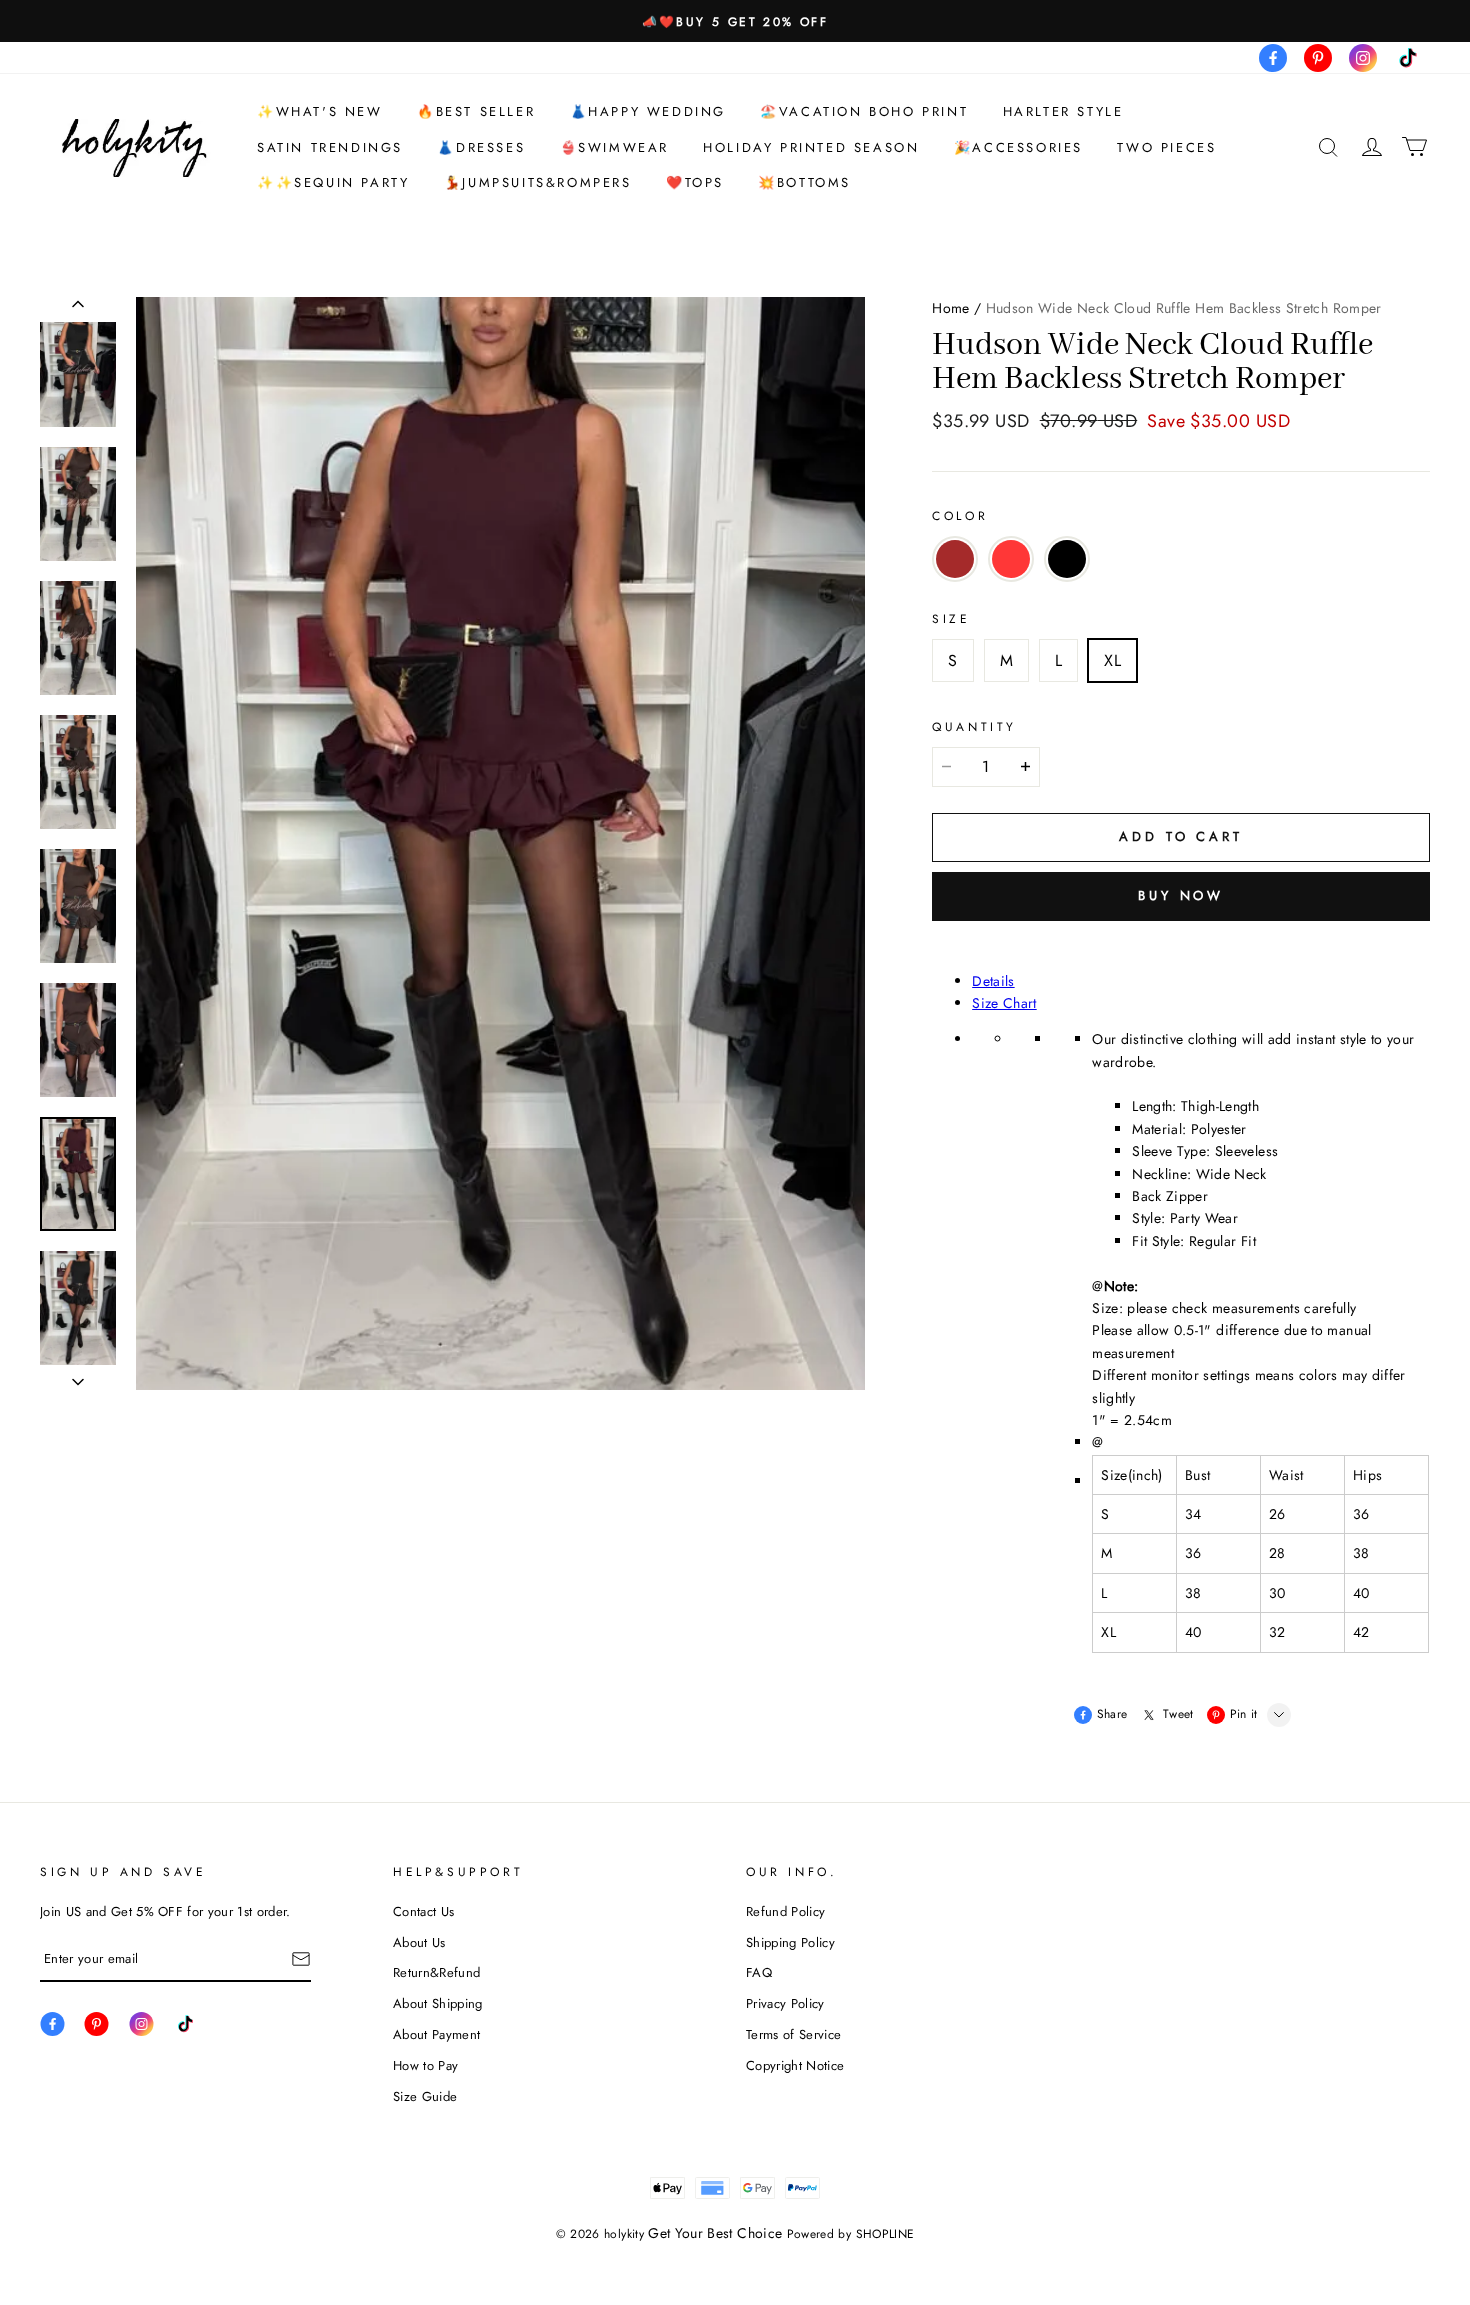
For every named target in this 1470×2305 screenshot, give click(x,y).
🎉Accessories (1018, 147)
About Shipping (438, 2003)
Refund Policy (785, 1911)
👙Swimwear (614, 147)
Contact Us (423, 1911)
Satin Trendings (330, 147)
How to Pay (425, 2065)
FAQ (759, 1972)
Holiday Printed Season (811, 147)
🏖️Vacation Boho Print (864, 111)
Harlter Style (1063, 111)
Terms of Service (793, 2034)
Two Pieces (1166, 147)
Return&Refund (436, 1972)
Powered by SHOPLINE (851, 2234)
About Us (419, 1942)
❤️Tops (695, 182)
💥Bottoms (804, 182)
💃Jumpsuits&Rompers (538, 182)
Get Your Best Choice (715, 2233)
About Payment (436, 2034)
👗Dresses (481, 147)
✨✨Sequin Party (333, 182)
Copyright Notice (795, 2065)
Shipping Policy (790, 1942)
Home (950, 308)
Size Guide (425, 2096)
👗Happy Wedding (648, 111)
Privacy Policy (785, 2003)
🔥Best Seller (476, 111)
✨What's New (320, 111)
